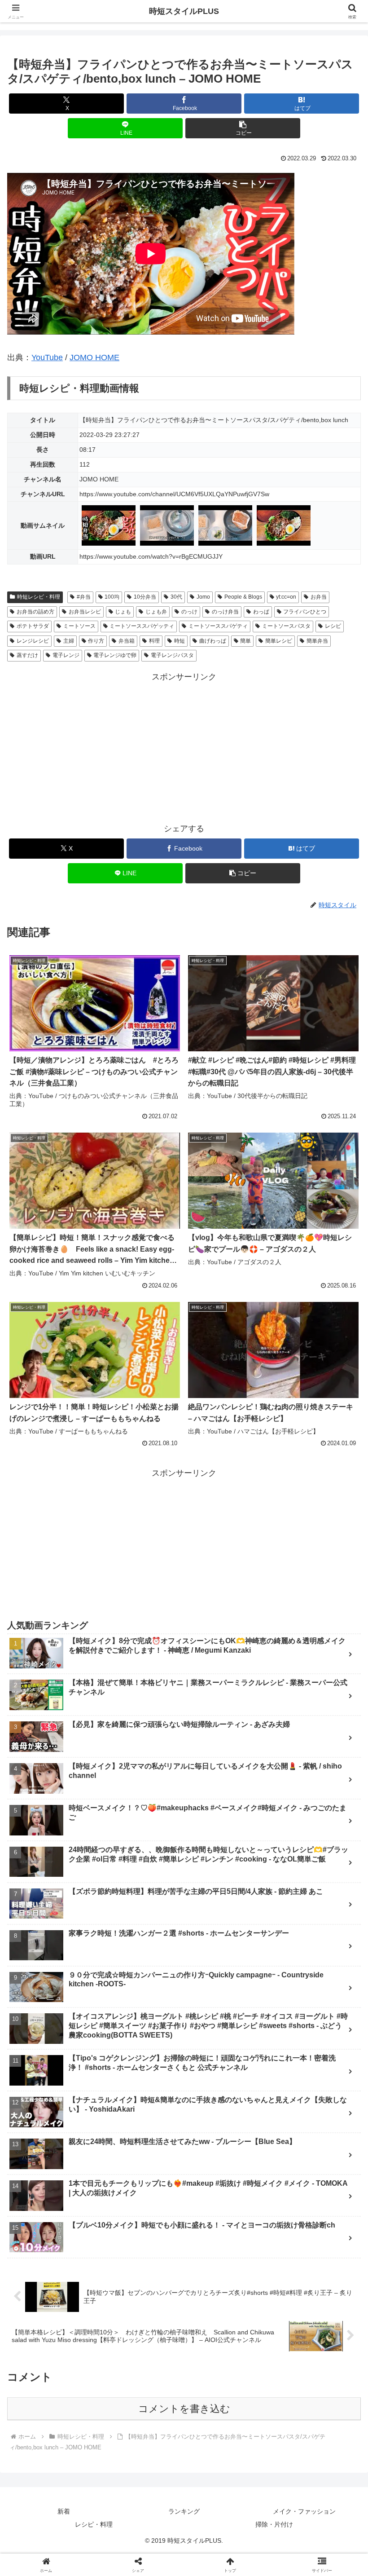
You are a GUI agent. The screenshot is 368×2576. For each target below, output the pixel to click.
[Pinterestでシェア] (143, 2415)
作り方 (96, 641)
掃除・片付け (274, 2524)
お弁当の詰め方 (35, 612)
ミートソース (79, 626)
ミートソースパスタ (286, 626)
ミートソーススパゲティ (218, 626)
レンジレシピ (33, 641)
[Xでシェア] (61, 2366)
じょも (123, 612)
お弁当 (319, 597)
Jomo (203, 597)
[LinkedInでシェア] (225, 2415)
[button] (243, 128)
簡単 (245, 641)
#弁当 (84, 597)
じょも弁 (156, 612)
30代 (176, 597)
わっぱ (261, 612)
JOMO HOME (94, 357)
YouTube (47, 357)
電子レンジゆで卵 (115, 655)
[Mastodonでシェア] (143, 2366)
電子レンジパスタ (172, 655)
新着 (64, 2511)
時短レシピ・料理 (39, 597)
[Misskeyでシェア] (307, 2366)
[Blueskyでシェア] (225, 2366)
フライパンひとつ (305, 612)
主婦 (69, 641)
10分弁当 (145, 597)
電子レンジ (66, 655)
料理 (154, 641)
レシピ (333, 626)
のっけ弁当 (225, 612)
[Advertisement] (184, 747)
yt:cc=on (286, 597)
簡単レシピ (279, 641)
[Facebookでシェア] (61, 2391)
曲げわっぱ (213, 641)
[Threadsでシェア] (143, 2391)
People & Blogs (243, 597)
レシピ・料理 (94, 2524)
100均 (112, 597)
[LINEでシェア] (61, 2415)
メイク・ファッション (304, 2511)
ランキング (184, 2511)
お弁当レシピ (85, 612)
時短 (180, 641)
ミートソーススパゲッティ (142, 626)
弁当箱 (127, 641)
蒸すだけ (27, 655)
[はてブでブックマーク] (307, 2391)
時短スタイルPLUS (184, 11)
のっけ (189, 612)
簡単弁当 (317, 641)
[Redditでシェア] (225, 2391)
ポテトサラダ (33, 626)
